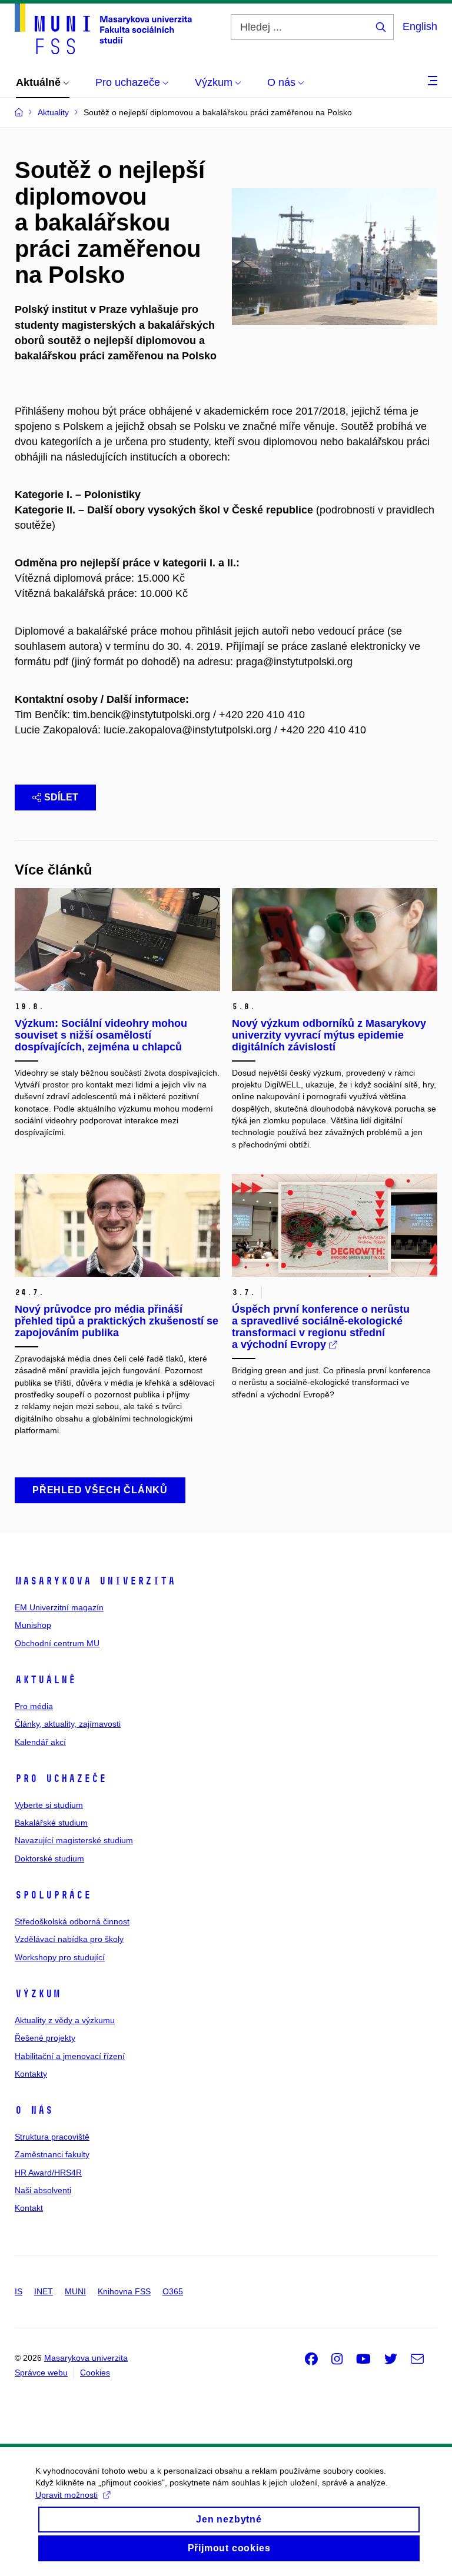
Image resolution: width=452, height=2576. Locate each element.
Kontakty (31, 2074)
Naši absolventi (43, 2190)
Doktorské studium (49, 1858)
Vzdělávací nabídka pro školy (69, 1939)
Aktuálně (45, 1680)
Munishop (33, 1625)
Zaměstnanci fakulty (52, 2154)
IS (19, 2291)
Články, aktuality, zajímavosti (68, 1724)
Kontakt (29, 2208)
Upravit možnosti (67, 2495)
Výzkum (38, 1994)
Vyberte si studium (49, 1805)
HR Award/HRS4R (48, 2173)
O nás (34, 2110)
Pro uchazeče (61, 1778)
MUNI (75, 2291)
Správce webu (41, 2373)
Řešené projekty (45, 2038)
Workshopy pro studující (60, 1957)
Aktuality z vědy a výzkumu (65, 2020)
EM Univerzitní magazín (59, 1607)
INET (44, 2291)
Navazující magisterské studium (74, 1840)
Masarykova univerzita (95, 1581)
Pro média (34, 1706)
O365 (173, 2291)
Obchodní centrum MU (57, 1643)
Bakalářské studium (51, 1823)
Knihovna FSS (124, 2291)
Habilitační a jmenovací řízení (70, 2056)
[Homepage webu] (103, 29)
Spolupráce (53, 1895)
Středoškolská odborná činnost (72, 1921)
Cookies (95, 2373)
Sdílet (61, 797)
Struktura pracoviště (52, 2137)
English (420, 26)
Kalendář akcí (40, 1742)
